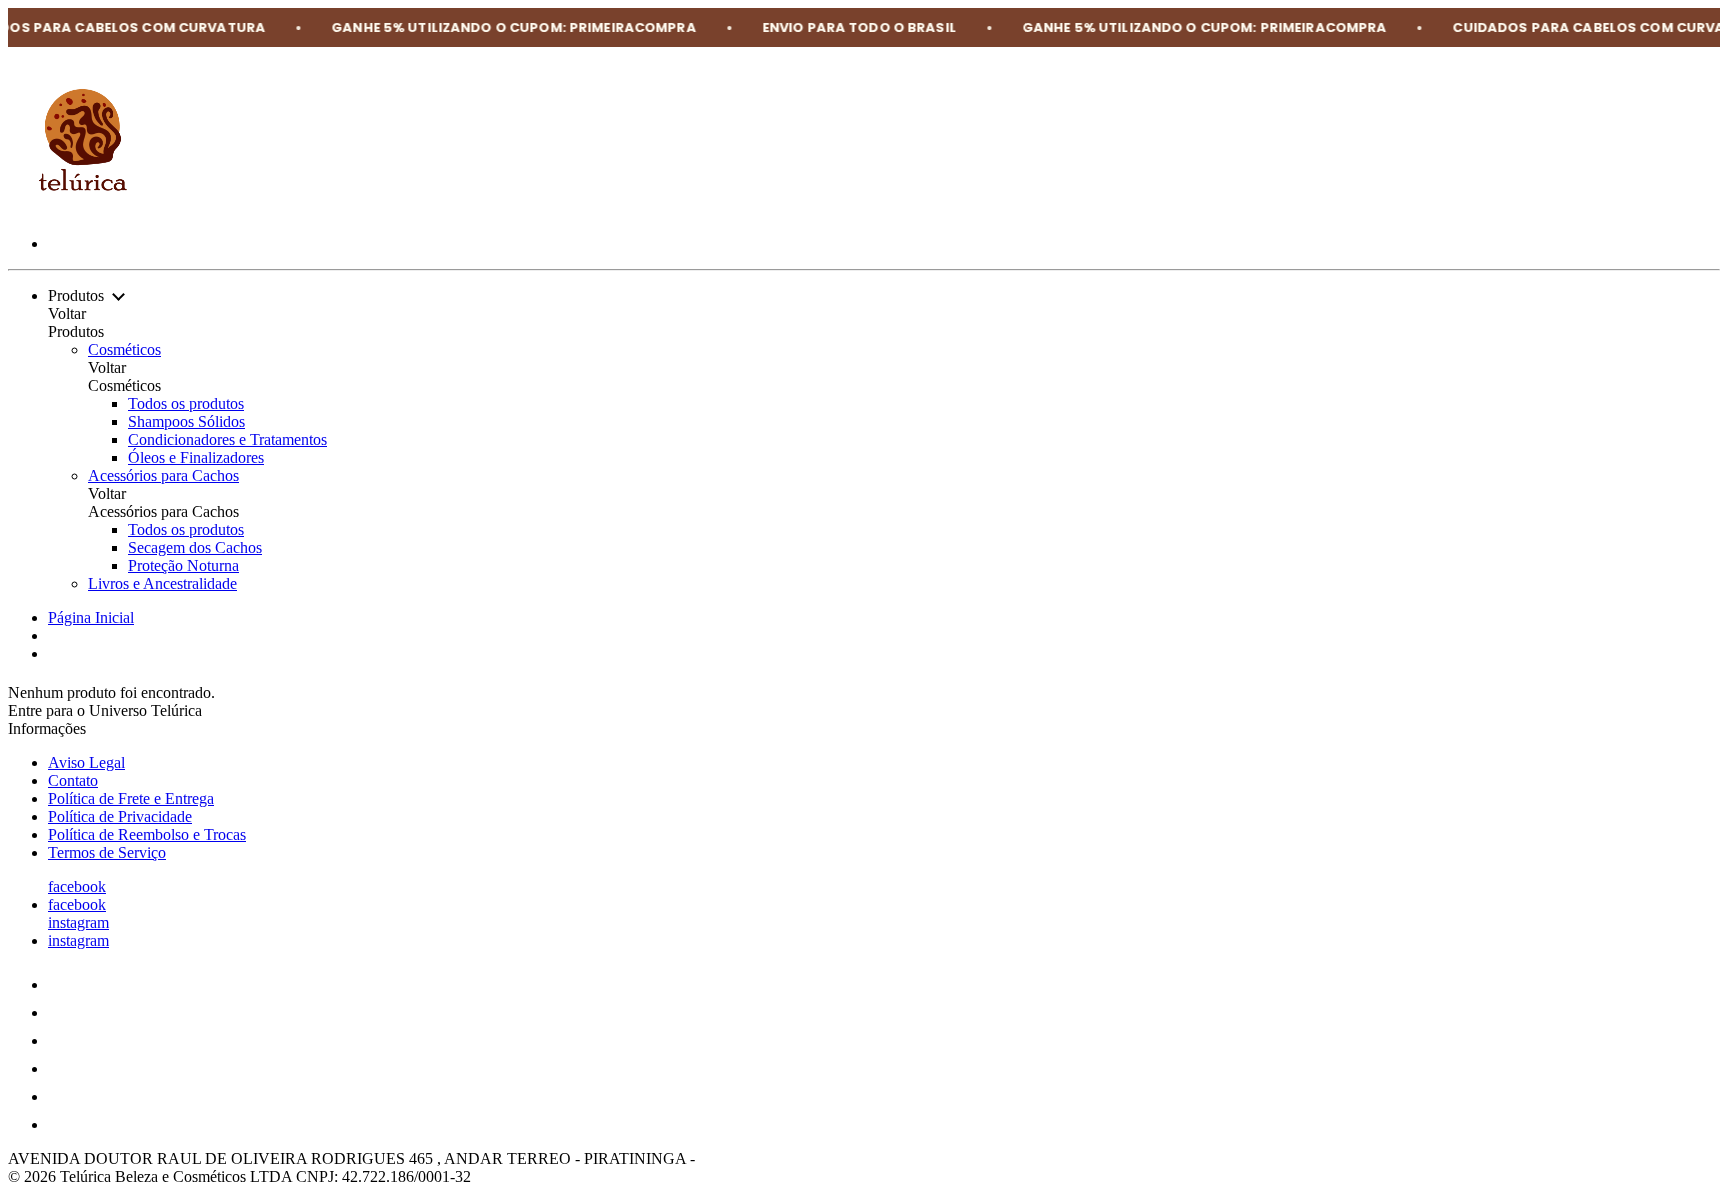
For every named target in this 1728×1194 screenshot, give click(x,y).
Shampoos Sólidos (186, 421)
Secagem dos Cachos (195, 547)
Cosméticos (124, 349)
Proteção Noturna (183, 565)
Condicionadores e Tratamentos (227, 439)
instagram (78, 922)
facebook (77, 886)
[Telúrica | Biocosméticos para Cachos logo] (83, 209)
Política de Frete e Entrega (131, 798)
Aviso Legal (86, 762)
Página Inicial (91, 617)
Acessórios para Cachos (163, 475)
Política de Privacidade (120, 816)
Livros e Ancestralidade (162, 583)
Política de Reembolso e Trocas (147, 834)
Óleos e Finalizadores (196, 457)
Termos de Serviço (107, 852)
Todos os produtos (186, 403)
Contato (73, 780)
